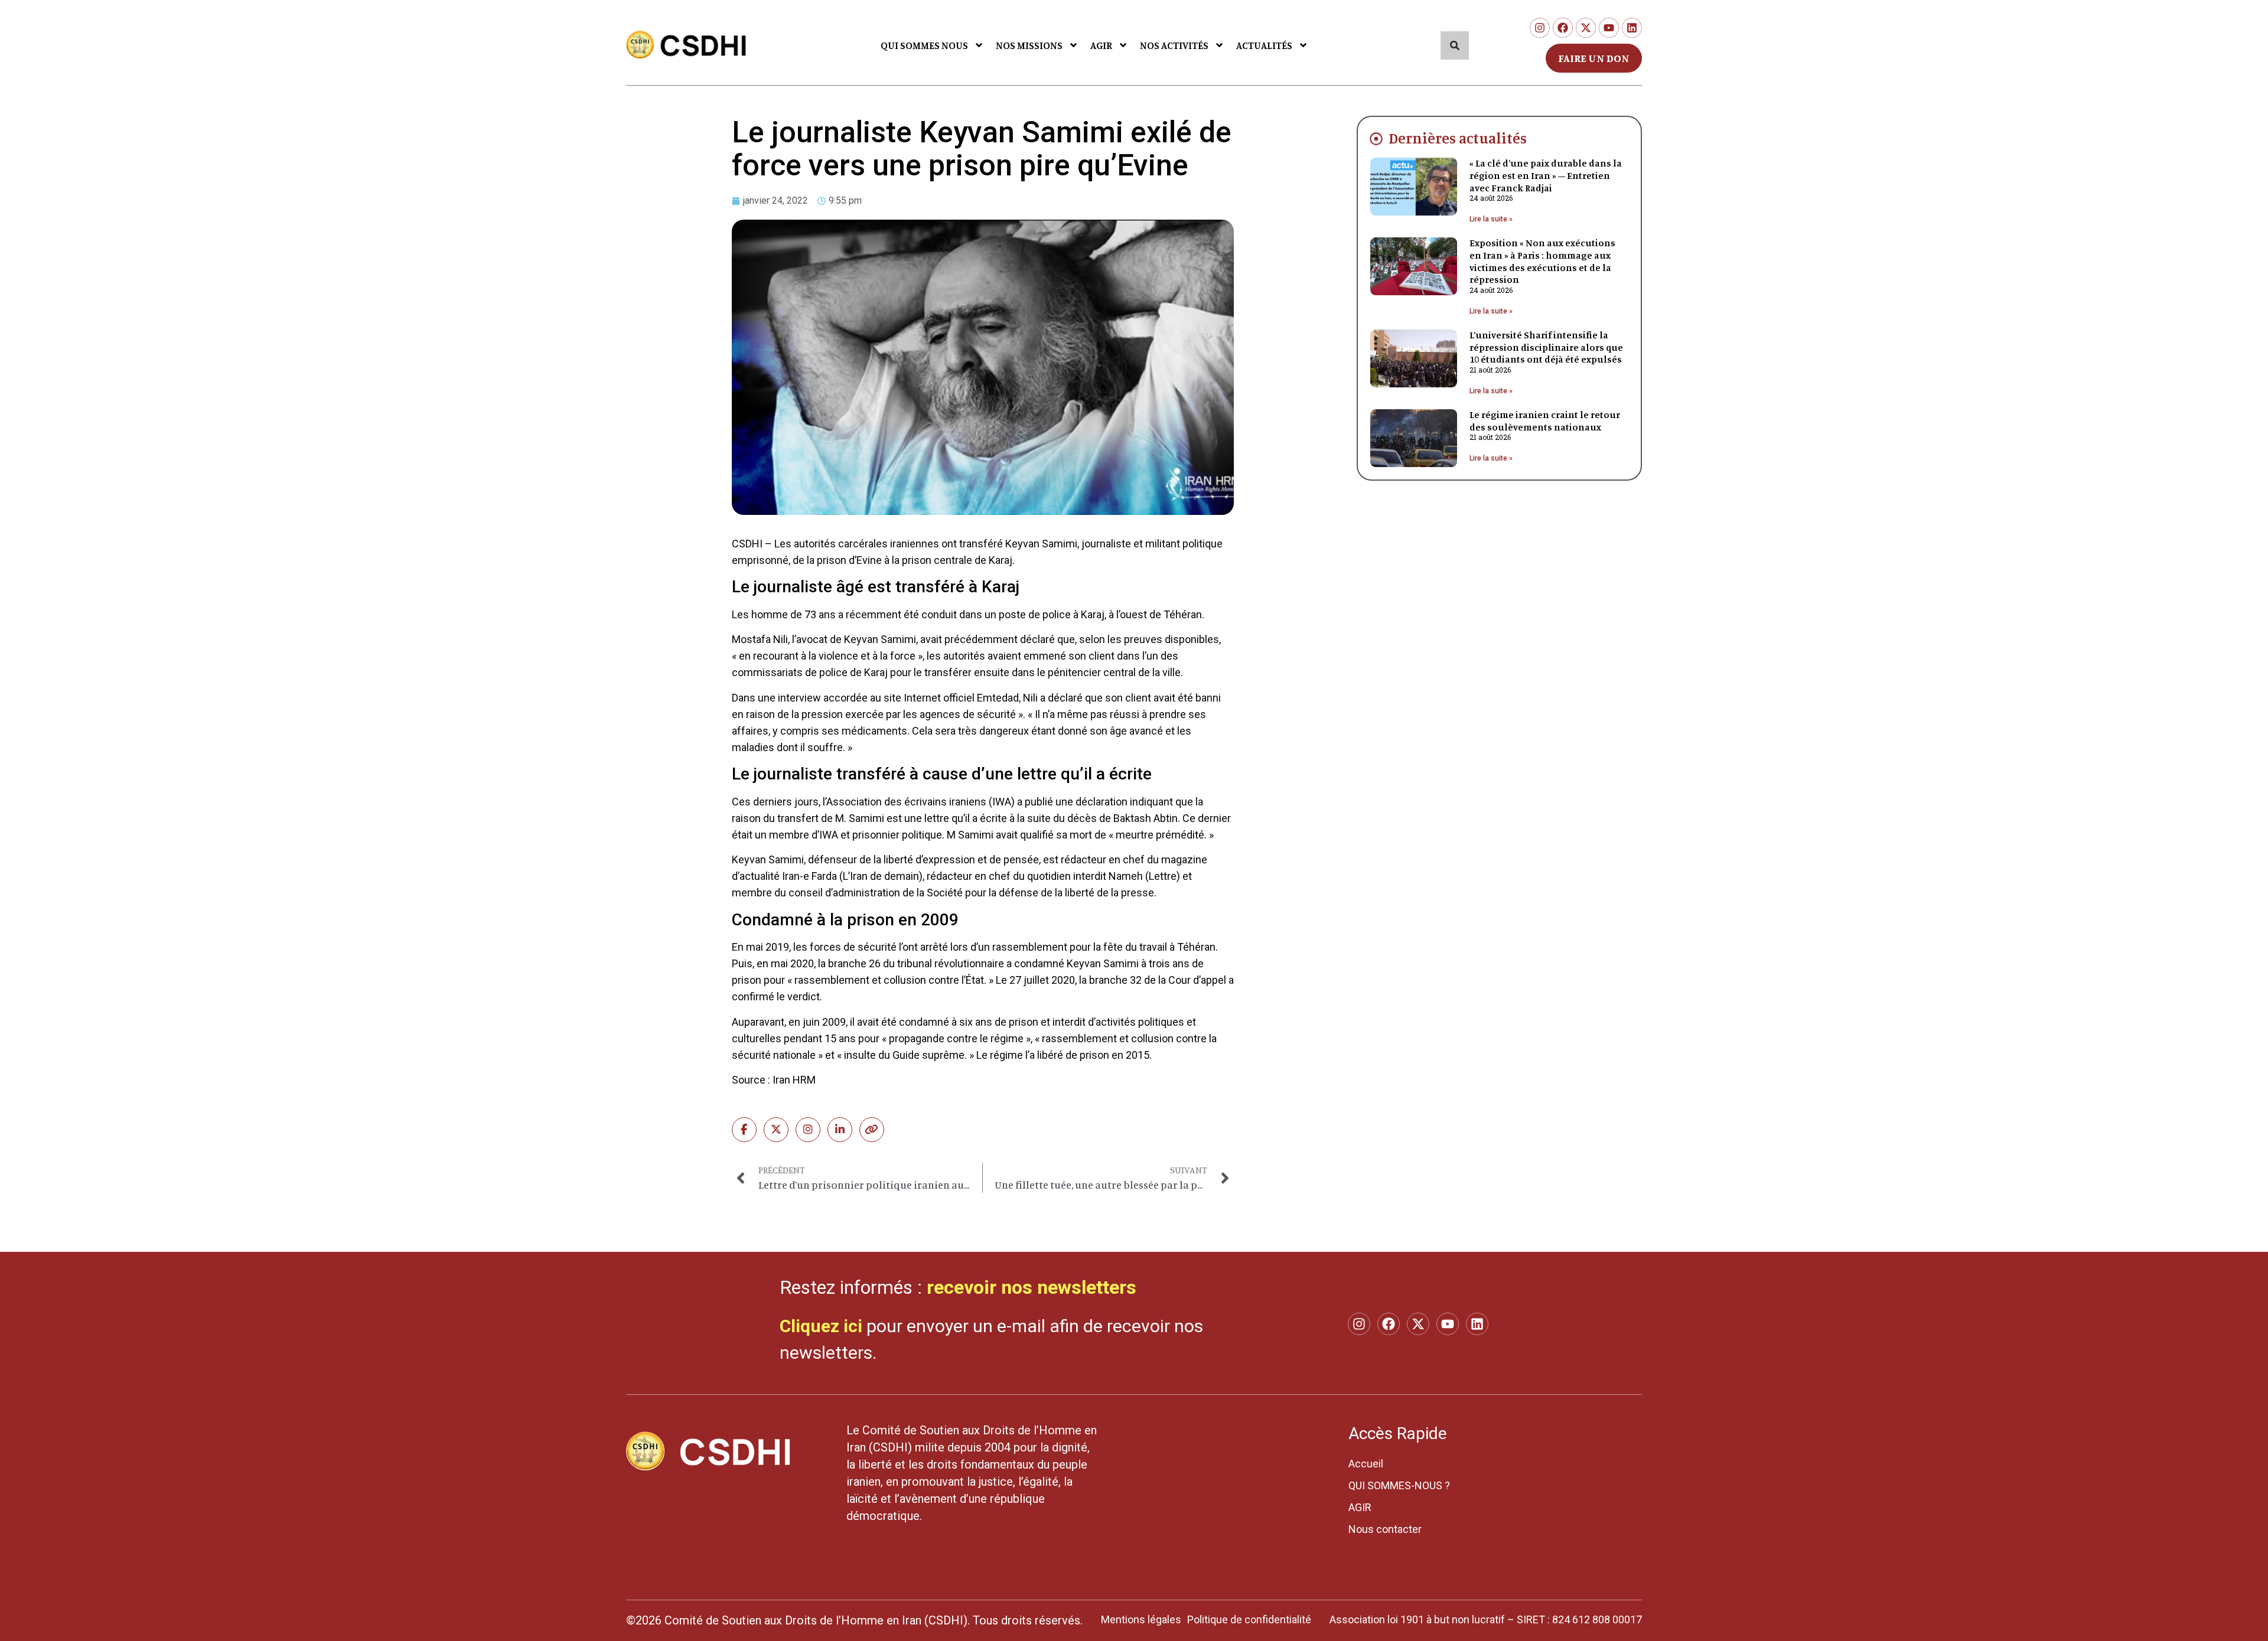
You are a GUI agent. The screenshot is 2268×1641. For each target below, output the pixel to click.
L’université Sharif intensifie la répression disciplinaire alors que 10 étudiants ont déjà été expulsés (1546, 347)
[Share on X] (776, 1130)
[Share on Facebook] (744, 1130)
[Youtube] (1609, 28)
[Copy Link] (872, 1130)
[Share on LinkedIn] (840, 1130)
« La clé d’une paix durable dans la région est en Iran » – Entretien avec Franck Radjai (1546, 175)
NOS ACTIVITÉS (1174, 45)
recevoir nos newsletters (1032, 1287)
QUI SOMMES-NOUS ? (1399, 1485)
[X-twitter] (1586, 28)
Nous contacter (1385, 1529)
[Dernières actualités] (1376, 139)
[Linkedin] (1632, 28)
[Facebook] (1563, 28)
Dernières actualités (1458, 138)
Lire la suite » (1491, 219)
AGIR (1101, 45)
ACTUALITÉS (1264, 45)
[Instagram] (1540, 28)
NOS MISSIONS (1029, 45)
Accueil (1366, 1464)
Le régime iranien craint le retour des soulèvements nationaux (1545, 421)
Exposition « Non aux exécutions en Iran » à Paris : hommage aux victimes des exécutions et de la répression (1542, 261)
